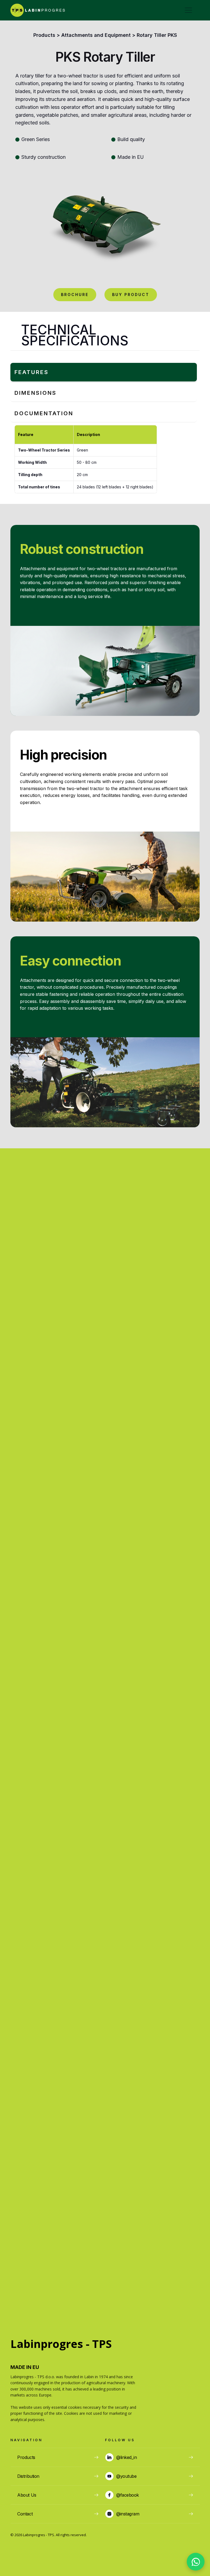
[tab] (103, 372)
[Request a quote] (196, 2562)
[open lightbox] (105, 220)
